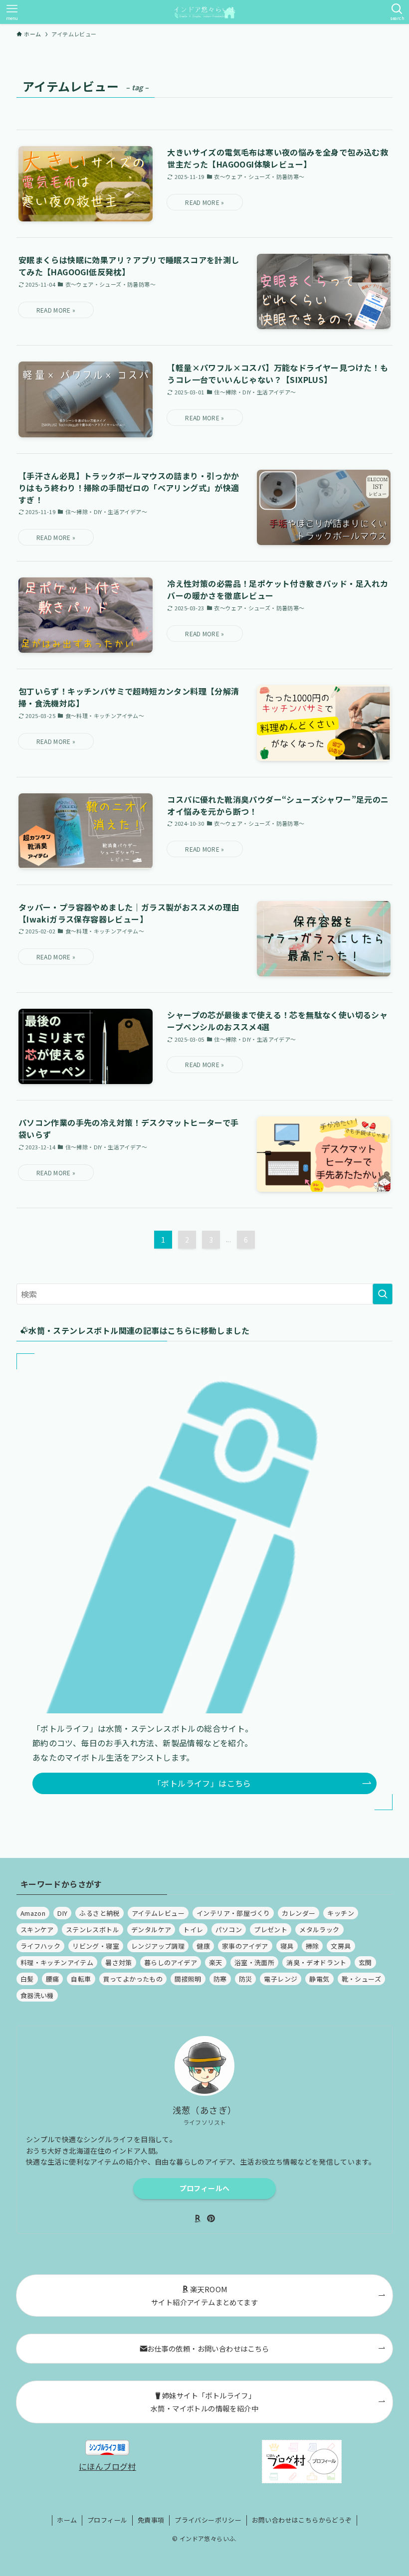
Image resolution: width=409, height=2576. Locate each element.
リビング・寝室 (96, 1946)
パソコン (229, 1930)
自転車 (81, 1979)
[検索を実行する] (383, 1294)
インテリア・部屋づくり (233, 1913)
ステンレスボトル (93, 1930)
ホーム (67, 2520)
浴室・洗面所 (254, 1962)
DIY (62, 1913)
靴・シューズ (361, 1979)
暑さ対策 (119, 1962)
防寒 (220, 1979)
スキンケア (37, 1930)
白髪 (27, 1979)
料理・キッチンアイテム (57, 1962)
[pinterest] (211, 2218)
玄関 (365, 1962)
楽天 (216, 1962)
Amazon (33, 1913)
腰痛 (53, 1979)
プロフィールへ (204, 2188)
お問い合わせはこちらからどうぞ (302, 2520)
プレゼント (271, 1930)
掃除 (312, 1946)
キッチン (341, 1913)
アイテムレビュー (158, 1913)
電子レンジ (281, 1979)
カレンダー (299, 1913)
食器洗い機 (37, 1995)
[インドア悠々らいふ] (204, 12)
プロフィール (107, 2520)
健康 (203, 1946)
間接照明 (188, 1979)
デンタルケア (151, 1930)
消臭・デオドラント (316, 1962)
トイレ (193, 1930)
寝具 (287, 1946)
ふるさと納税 (99, 1913)
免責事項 (151, 2520)
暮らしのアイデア (171, 1962)
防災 (246, 1979)
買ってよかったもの (133, 1979)
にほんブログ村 (107, 2466)
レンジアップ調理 (158, 1946)
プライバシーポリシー (208, 2520)
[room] (198, 2218)
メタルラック (319, 1930)
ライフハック (40, 1946)
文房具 (341, 1946)
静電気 (319, 1979)
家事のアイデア (245, 1946)
